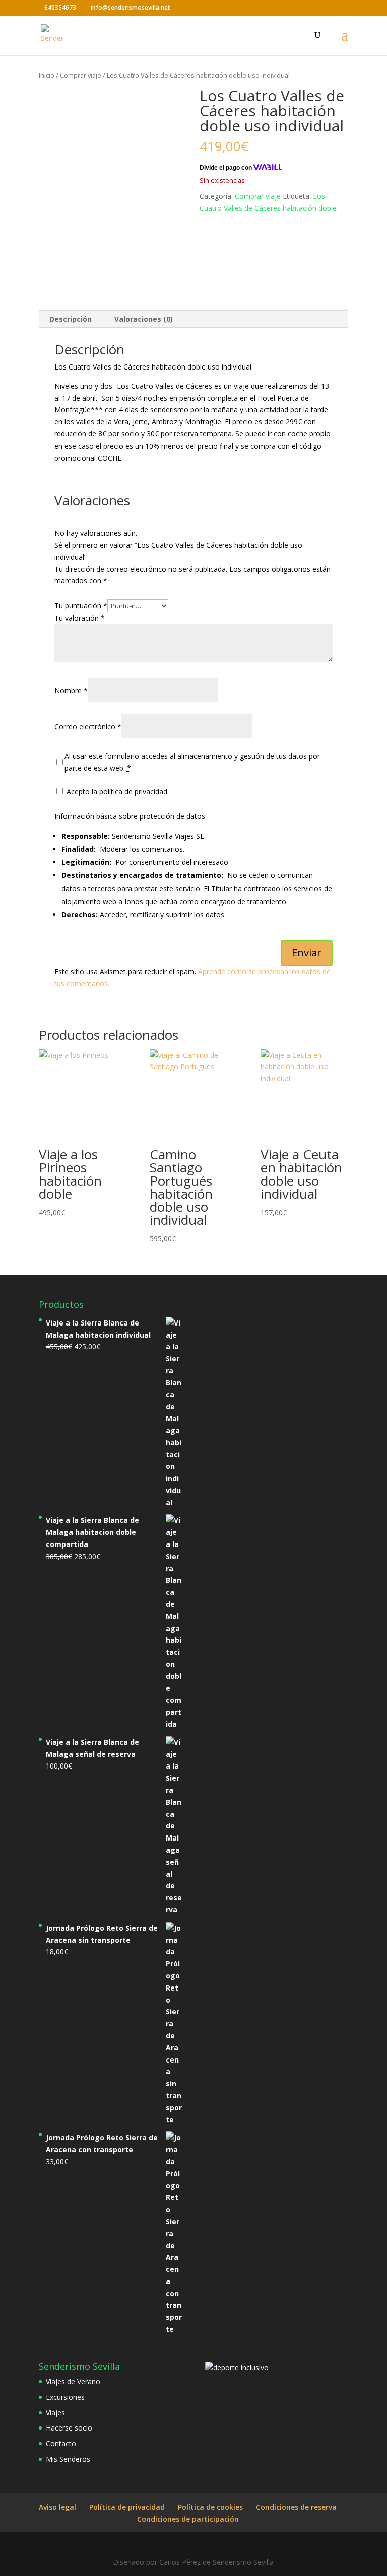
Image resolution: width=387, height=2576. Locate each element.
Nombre (71, 690)
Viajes (55, 2413)
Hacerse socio (69, 2428)
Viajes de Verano (73, 2381)
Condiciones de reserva (296, 2507)
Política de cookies (210, 2507)
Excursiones (65, 2397)
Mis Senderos (68, 2459)
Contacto (61, 2443)
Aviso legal (57, 2507)
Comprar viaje (81, 75)
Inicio (47, 75)
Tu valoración (80, 618)
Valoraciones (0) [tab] (144, 319)
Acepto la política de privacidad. (117, 792)
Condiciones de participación (188, 2519)
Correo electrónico (88, 727)
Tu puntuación (81, 605)
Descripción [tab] (71, 319)
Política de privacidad (127, 2507)
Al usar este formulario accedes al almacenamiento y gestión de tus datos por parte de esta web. (192, 762)
